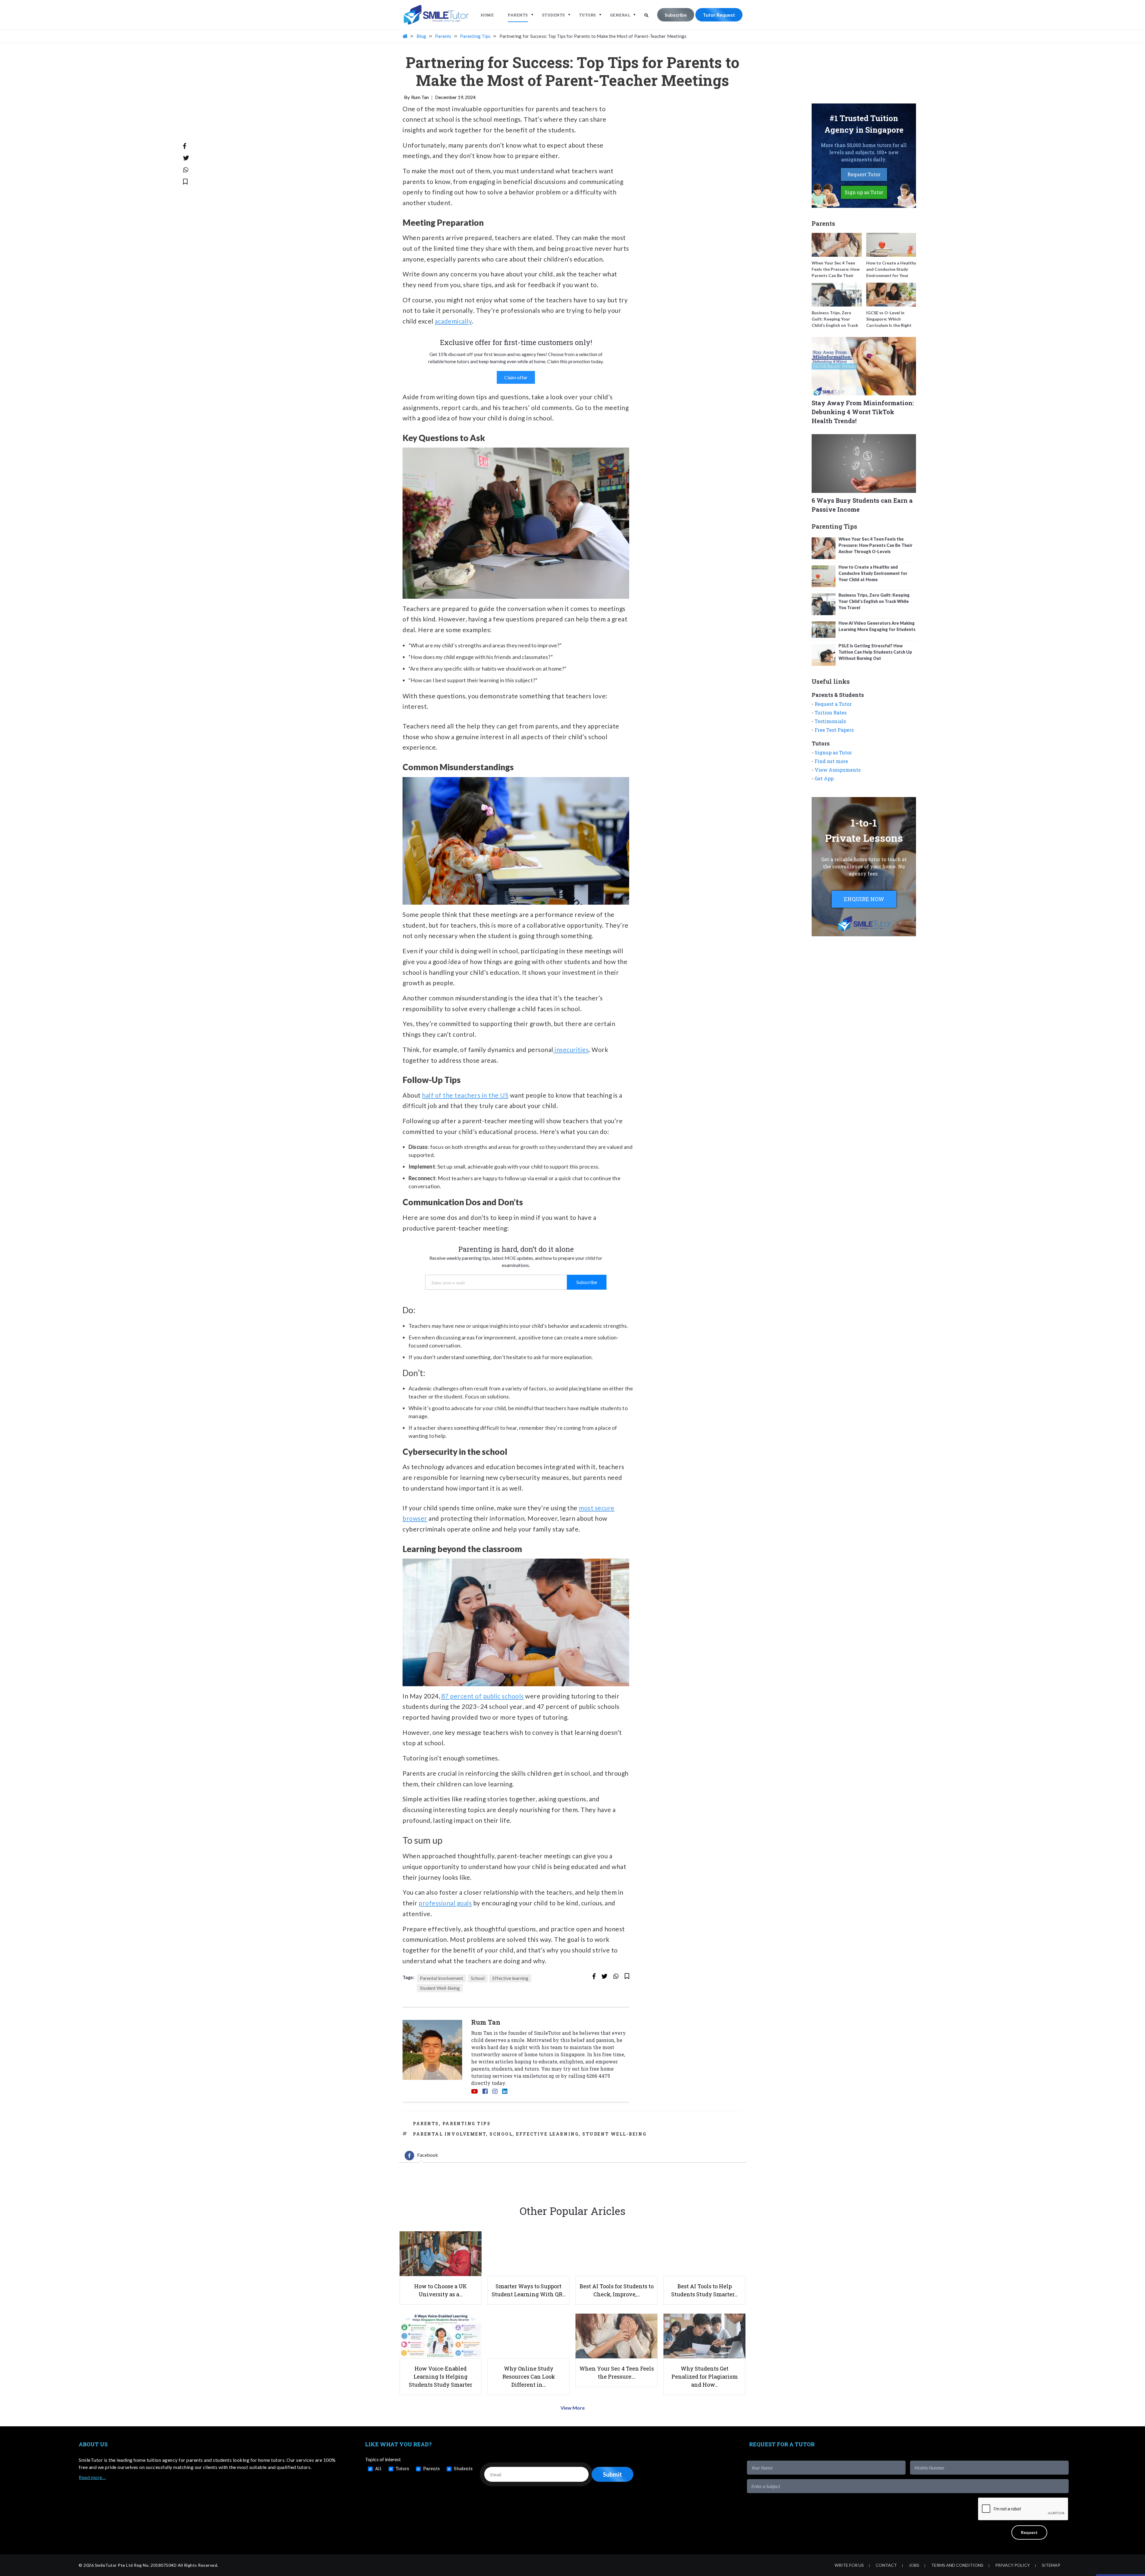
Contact (886, 2565)
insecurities (571, 1049)
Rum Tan (420, 97)
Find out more (831, 761)
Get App (824, 778)
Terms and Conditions (957, 2565)
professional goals (445, 1903)
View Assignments (838, 770)
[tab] (421, 2156)
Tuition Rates (831, 713)
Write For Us (849, 2565)
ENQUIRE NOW (864, 899)
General (620, 15)
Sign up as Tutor (864, 192)
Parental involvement (441, 1978)
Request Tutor (864, 174)
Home (487, 15)
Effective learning (510, 1978)
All (378, 2469)
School (478, 1978)
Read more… (92, 2477)
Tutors (588, 15)
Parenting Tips (467, 2124)
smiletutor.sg (538, 2076)
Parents (518, 15)
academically (453, 321)
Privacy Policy (1013, 2565)
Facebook (428, 2155)
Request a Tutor (833, 704)
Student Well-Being (440, 1988)
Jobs (914, 2565)
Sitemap (1051, 2565)
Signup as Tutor (833, 752)
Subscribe (676, 15)
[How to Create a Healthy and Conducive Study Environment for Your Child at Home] (891, 245)
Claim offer (516, 377)
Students (554, 15)
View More (573, 2408)
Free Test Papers (834, 730)
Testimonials (830, 721)
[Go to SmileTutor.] (406, 36)
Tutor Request (719, 15)
